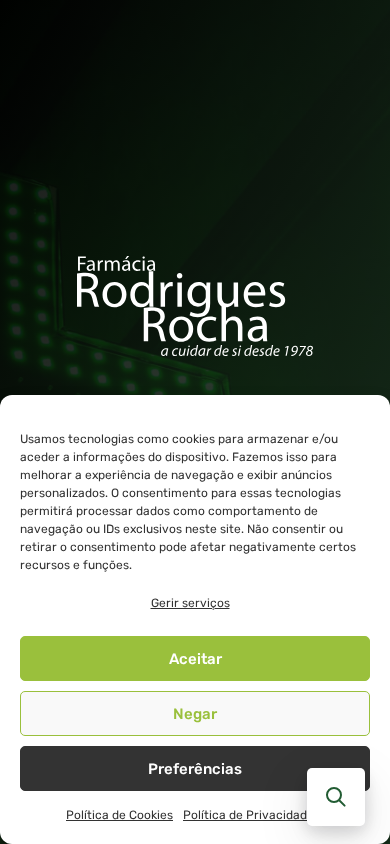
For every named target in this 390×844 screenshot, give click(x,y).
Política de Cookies (119, 815)
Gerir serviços (190, 603)
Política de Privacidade (248, 815)
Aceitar (195, 659)
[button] (336, 797)
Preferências (195, 769)
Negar (195, 714)
